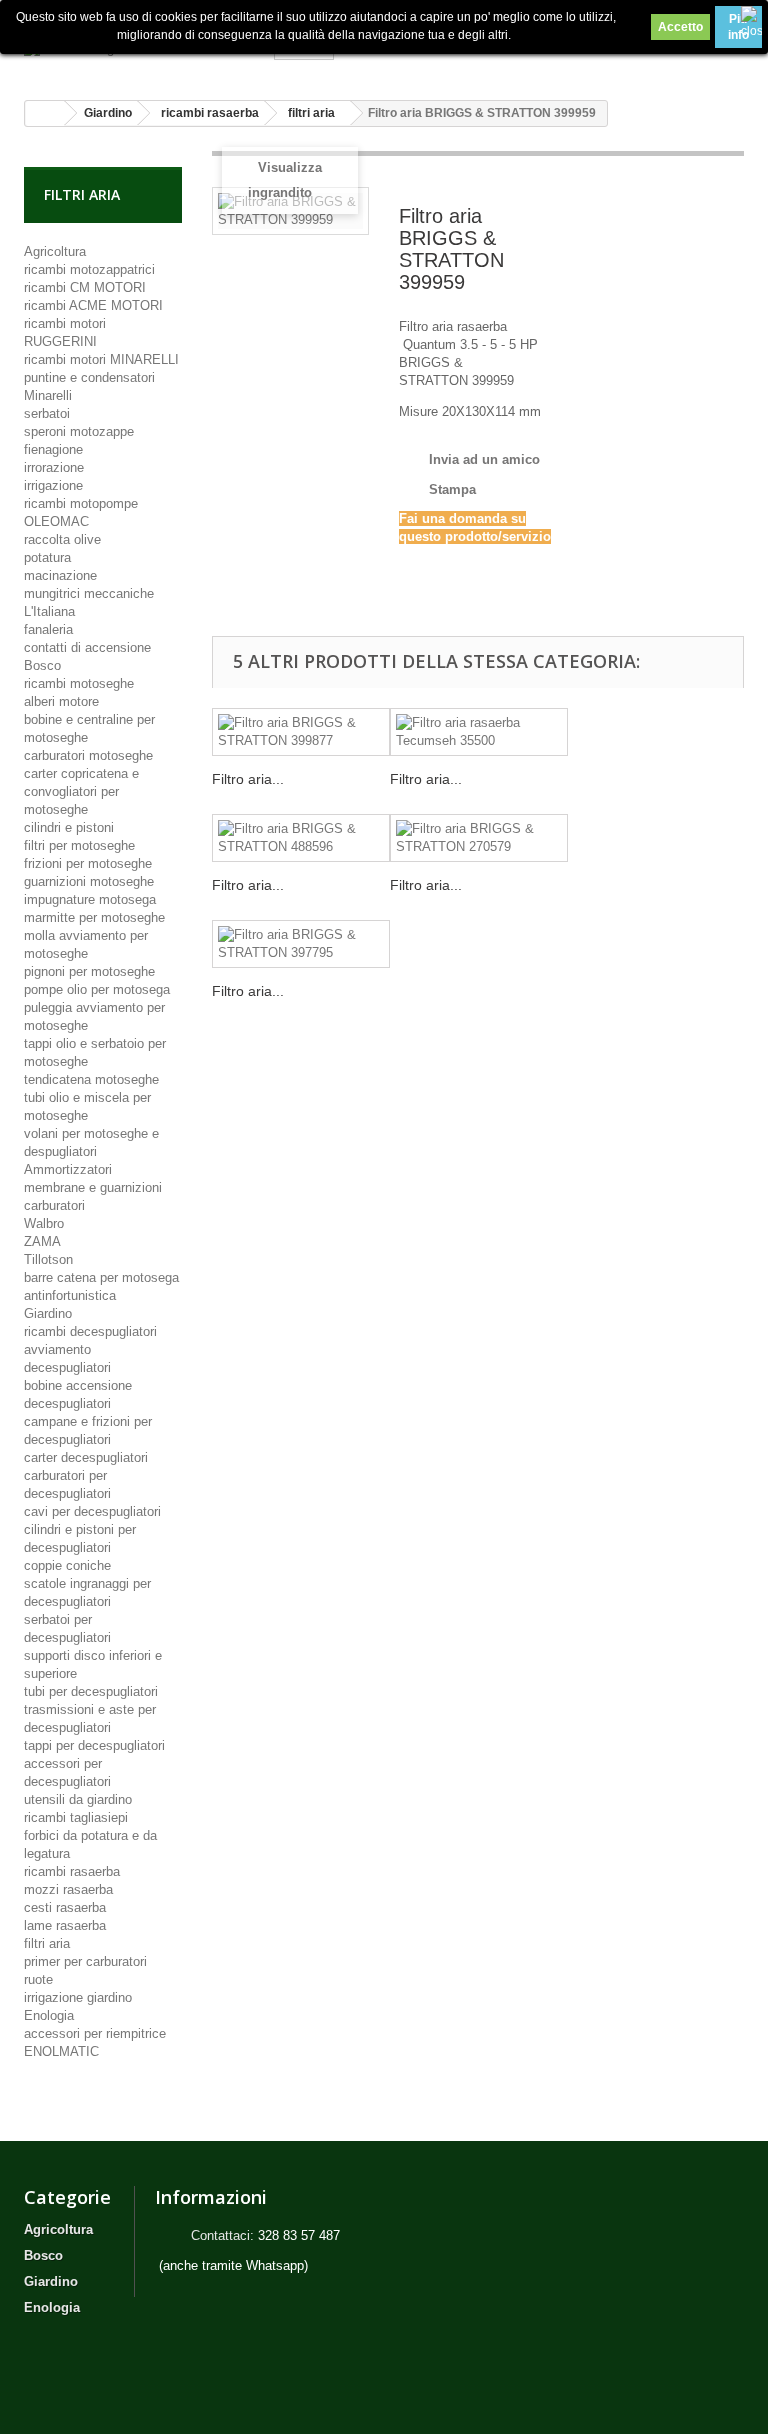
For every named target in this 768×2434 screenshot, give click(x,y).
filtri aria (47, 1943)
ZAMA (42, 1241)
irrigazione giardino (78, 1997)
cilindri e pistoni (69, 827)
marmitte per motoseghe (94, 917)
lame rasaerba (65, 1925)
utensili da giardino (78, 1799)
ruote (38, 1979)
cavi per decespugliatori (92, 1511)
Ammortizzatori (68, 1169)
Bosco (42, 665)
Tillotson (48, 1259)
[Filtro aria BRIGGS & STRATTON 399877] (301, 732)
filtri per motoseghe (79, 845)
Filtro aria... (248, 779)
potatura (47, 557)
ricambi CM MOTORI (85, 287)
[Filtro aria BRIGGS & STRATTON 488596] (301, 838)
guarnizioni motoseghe (89, 881)
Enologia (49, 2015)
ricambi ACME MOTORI (93, 305)
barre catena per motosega (101, 1277)
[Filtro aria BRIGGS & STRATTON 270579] (479, 838)
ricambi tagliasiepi (76, 1817)
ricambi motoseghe (79, 683)
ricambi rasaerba (72, 1871)
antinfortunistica (70, 1295)
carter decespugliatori (86, 1457)
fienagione (53, 449)
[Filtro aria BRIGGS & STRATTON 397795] (301, 944)
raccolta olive (62, 539)
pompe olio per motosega (97, 989)
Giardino (48, 1313)
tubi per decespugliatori (91, 1691)
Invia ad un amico (484, 459)
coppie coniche (67, 1565)
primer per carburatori (85, 1961)
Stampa (452, 489)
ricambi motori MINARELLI (101, 359)
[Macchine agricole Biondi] (134, 55)
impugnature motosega (90, 899)
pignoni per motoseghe (89, 971)
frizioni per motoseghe (88, 863)
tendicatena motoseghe (91, 1079)
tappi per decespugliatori (94, 1745)
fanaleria (48, 629)
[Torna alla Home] (45, 113)
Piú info (738, 27)
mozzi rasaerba (68, 1889)
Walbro (44, 1223)
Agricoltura (55, 251)
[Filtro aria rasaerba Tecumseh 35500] (479, 732)
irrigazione (53, 485)
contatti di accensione (87, 647)
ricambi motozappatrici (89, 269)
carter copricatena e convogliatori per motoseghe (81, 791)
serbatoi (47, 413)
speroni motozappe (79, 431)
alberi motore (61, 701)
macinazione (60, 575)
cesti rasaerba (65, 1907)
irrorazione (54, 467)
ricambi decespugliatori (90, 1331)
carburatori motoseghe (88, 755)
